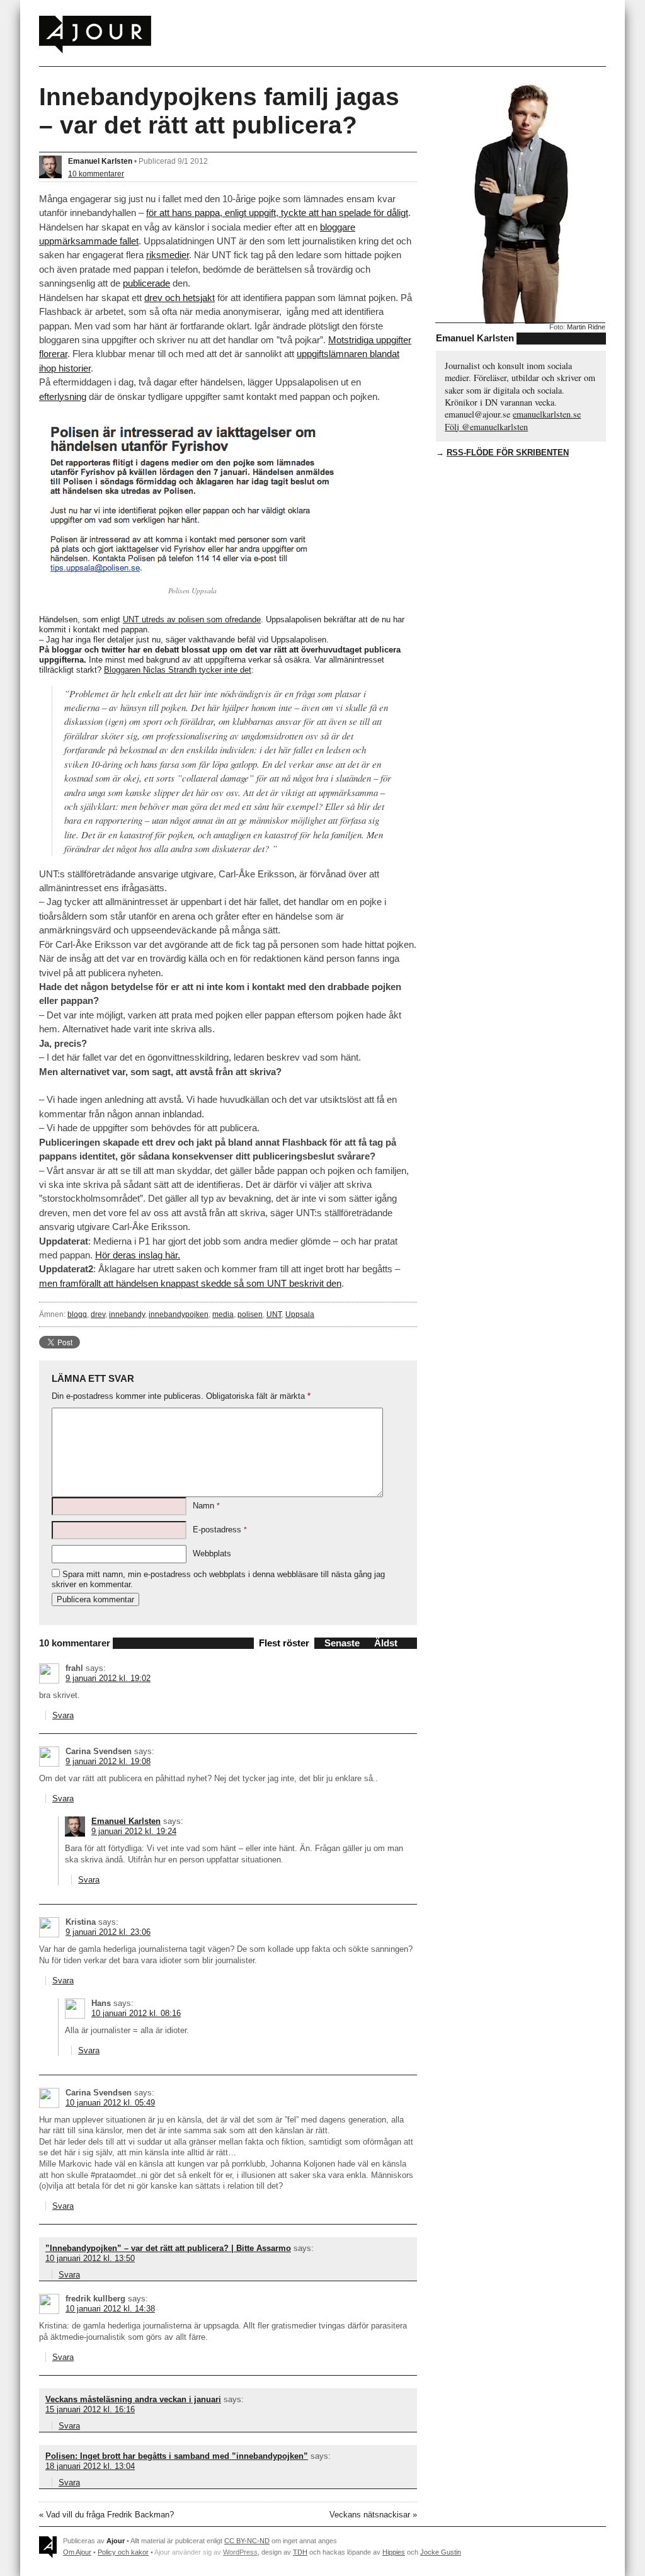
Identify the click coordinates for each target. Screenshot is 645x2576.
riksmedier (168, 255)
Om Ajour (77, 2552)
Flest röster (284, 1643)
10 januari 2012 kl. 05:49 (110, 2103)
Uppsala (300, 1314)
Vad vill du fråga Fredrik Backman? (110, 2515)
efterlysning (63, 396)
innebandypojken (179, 1314)
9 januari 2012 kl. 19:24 (134, 1831)
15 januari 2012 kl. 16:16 (90, 2409)
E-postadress (220, 1530)
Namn (206, 1506)
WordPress (240, 2552)
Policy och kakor (123, 2552)
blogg (77, 1314)
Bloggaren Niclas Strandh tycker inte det (178, 670)
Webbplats (212, 1553)
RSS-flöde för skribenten (508, 453)
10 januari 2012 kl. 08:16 (136, 2013)
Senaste (342, 1643)
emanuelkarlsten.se (547, 414)
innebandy (127, 1314)
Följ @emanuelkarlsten (486, 427)
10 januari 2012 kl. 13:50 (90, 2258)
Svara (63, 1715)
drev (98, 1314)
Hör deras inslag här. (138, 1255)
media (223, 1314)
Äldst (386, 1643)
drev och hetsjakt (180, 298)
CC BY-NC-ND (247, 2541)
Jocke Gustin (441, 2552)
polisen (250, 1314)
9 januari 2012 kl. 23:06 (108, 1932)
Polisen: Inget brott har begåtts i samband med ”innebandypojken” (177, 2456)
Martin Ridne (586, 327)
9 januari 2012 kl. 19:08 (108, 1761)
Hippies (394, 2552)
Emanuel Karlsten (100, 161)
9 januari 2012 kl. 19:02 (108, 1678)
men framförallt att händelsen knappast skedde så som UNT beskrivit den (190, 1283)
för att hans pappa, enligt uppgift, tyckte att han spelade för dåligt (277, 213)
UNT (274, 1314)
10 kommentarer (96, 174)
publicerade (146, 283)
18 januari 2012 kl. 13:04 (90, 2466)
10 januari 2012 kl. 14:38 (110, 2309)
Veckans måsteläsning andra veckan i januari (133, 2399)
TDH (300, 2552)
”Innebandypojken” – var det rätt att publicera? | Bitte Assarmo (168, 2248)
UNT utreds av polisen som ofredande (192, 619)
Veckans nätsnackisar (370, 2515)
